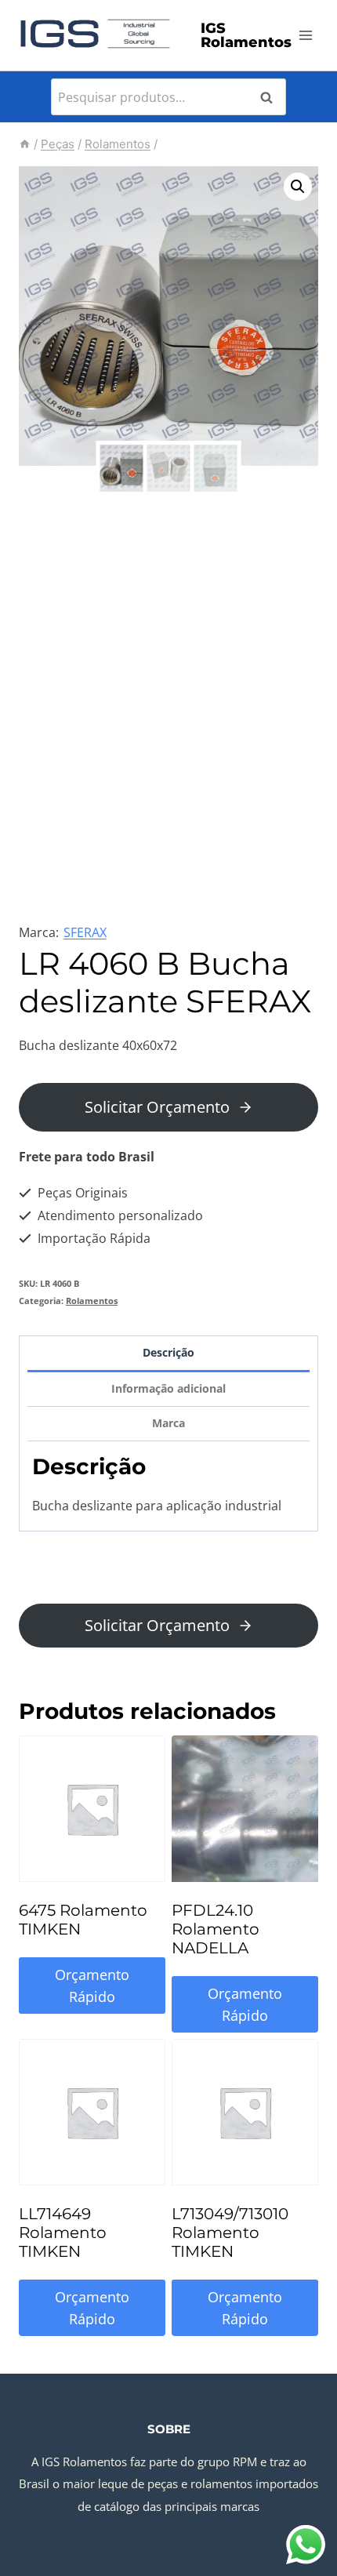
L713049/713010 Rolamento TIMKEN (230, 2233)
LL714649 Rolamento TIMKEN (63, 2233)
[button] (298, 187)
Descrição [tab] (168, 1352)
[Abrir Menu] (306, 35)
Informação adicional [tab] (168, 1388)
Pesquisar (271, 97)
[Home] (25, 144)
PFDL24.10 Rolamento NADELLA (216, 1929)
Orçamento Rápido (92, 1986)
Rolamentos (92, 1301)
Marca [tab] (168, 1423)
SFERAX (85, 932)
